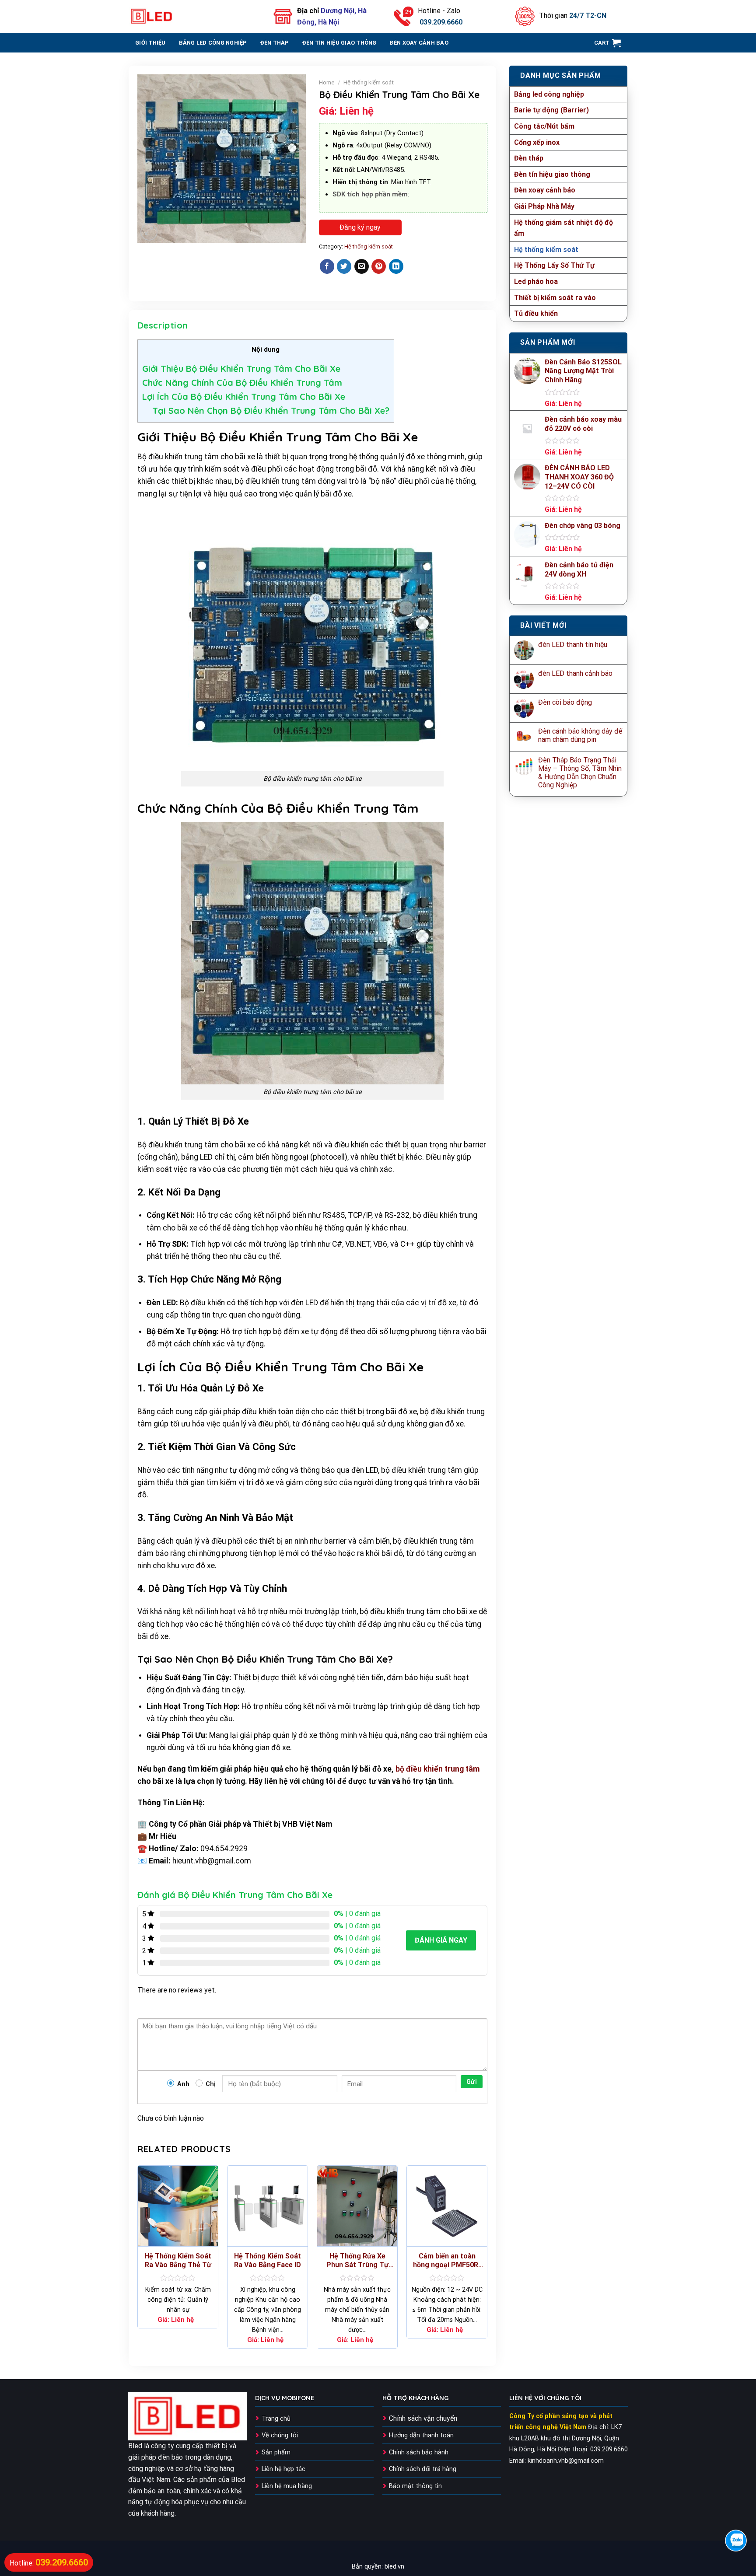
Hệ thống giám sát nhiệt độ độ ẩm (563, 228)
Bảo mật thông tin (415, 2486)
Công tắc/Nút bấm (544, 126)
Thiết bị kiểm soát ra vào (555, 298)
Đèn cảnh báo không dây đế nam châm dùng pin (580, 735)
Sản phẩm (276, 2452)
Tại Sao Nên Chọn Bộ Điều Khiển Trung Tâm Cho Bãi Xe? (271, 411)
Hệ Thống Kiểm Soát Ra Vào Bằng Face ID (268, 2261)
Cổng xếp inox (537, 142)
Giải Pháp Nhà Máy (544, 206)
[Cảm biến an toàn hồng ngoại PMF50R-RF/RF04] (447, 2206)
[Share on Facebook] (327, 266)
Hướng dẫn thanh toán (421, 2435)
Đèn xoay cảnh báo (419, 43)
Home (327, 82)
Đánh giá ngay (441, 1940)
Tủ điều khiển (536, 313)
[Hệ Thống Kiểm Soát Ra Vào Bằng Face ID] (268, 2206)
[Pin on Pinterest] (379, 266)
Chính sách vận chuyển (423, 2418)
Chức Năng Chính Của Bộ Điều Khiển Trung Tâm (242, 383)
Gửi (472, 2082)
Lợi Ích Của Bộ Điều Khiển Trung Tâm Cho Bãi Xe (244, 397)
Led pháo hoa (536, 281)
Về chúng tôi (280, 2435)
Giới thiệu (150, 43)
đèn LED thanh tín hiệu (573, 645)
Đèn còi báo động (565, 702)
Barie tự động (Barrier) (551, 110)
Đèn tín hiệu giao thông (339, 43)
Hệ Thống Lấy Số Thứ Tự (554, 265)
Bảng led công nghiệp (213, 43)
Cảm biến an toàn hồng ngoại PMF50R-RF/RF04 (447, 2261)
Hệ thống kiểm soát (546, 250)
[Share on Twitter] (344, 266)
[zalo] (736, 2541)
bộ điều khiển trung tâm (437, 1769)
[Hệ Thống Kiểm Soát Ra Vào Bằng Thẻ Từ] (178, 2206)
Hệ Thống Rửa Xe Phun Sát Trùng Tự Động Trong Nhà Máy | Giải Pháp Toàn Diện (357, 2261)
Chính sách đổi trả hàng (423, 2469)
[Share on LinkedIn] (396, 266)
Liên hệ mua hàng (287, 2486)
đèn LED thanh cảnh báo (575, 673)
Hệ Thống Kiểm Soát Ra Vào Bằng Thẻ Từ (178, 2261)
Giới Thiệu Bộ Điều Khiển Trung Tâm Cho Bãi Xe (241, 369)
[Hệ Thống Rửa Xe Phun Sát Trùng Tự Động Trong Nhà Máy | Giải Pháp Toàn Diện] (357, 2206)
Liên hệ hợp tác (283, 2469)
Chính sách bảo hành (419, 2452)
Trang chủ (276, 2419)
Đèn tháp (275, 43)
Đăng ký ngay (360, 227)
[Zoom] (149, 232)
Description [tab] (163, 325)
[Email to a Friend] (362, 266)
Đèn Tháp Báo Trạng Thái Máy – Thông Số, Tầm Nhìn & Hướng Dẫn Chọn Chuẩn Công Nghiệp (580, 773)
